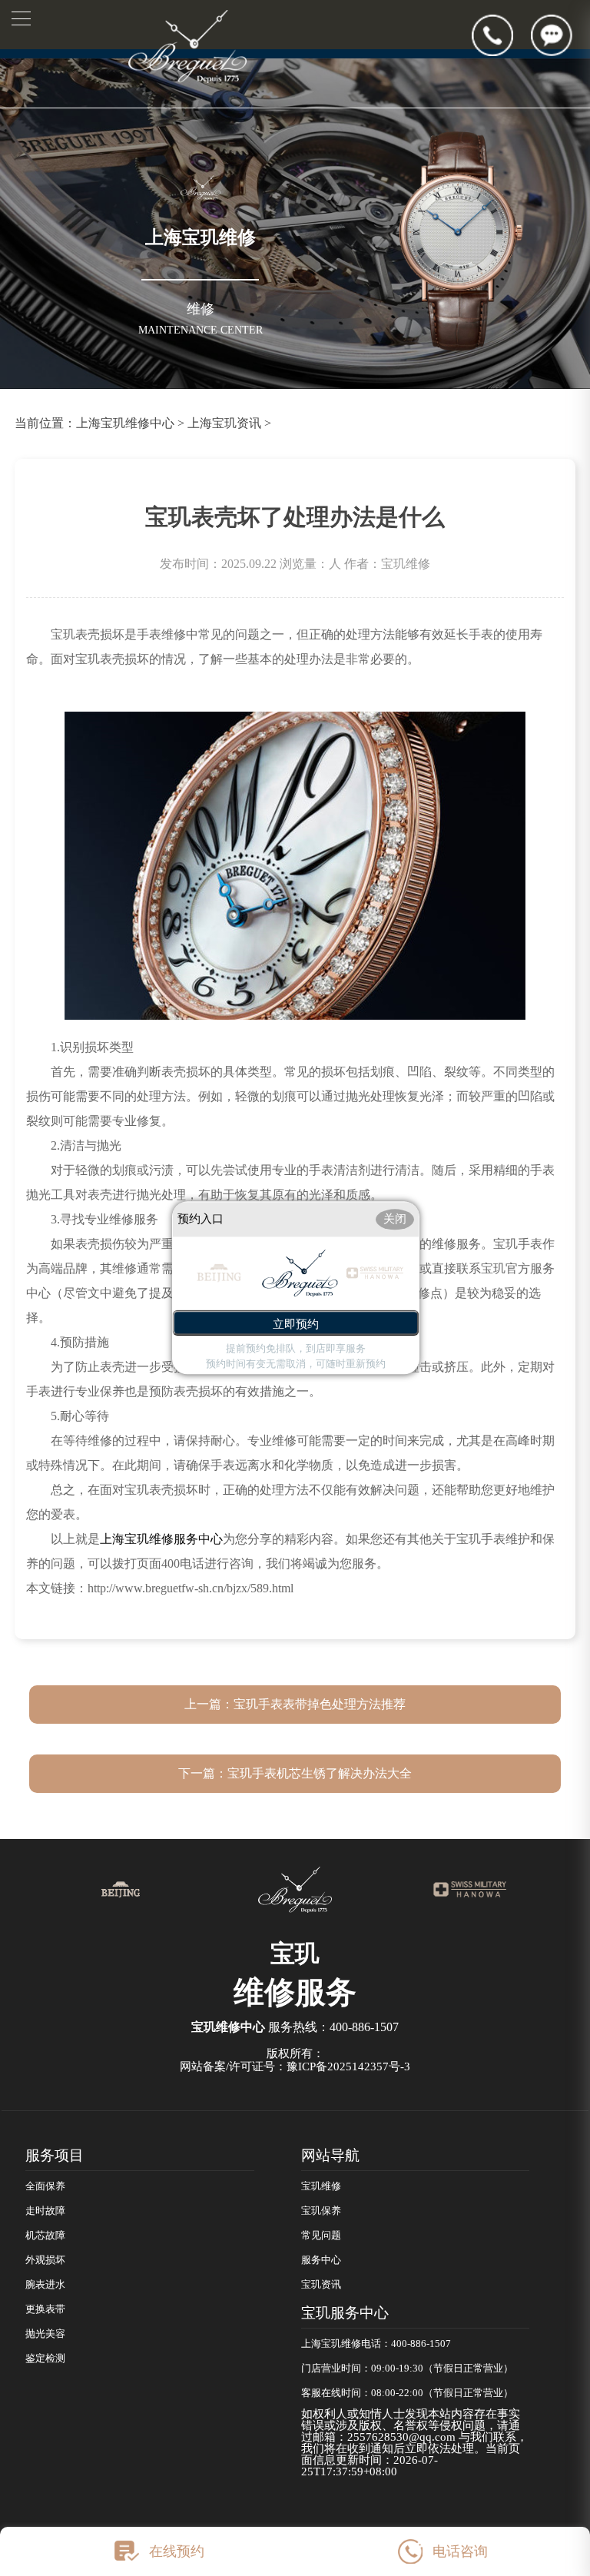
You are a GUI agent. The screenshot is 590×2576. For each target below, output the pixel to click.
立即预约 (296, 1325)
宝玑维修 (321, 2186)
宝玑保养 (321, 2211)
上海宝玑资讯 (224, 423)
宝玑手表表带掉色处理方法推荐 (320, 1704)
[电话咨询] (501, 35)
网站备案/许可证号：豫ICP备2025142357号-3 (295, 2066)
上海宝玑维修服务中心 (161, 1539)
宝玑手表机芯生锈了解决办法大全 (320, 1773)
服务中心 (321, 2260)
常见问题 (321, 2236)
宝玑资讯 (321, 2285)
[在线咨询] (560, 35)
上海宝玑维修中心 (125, 423)
